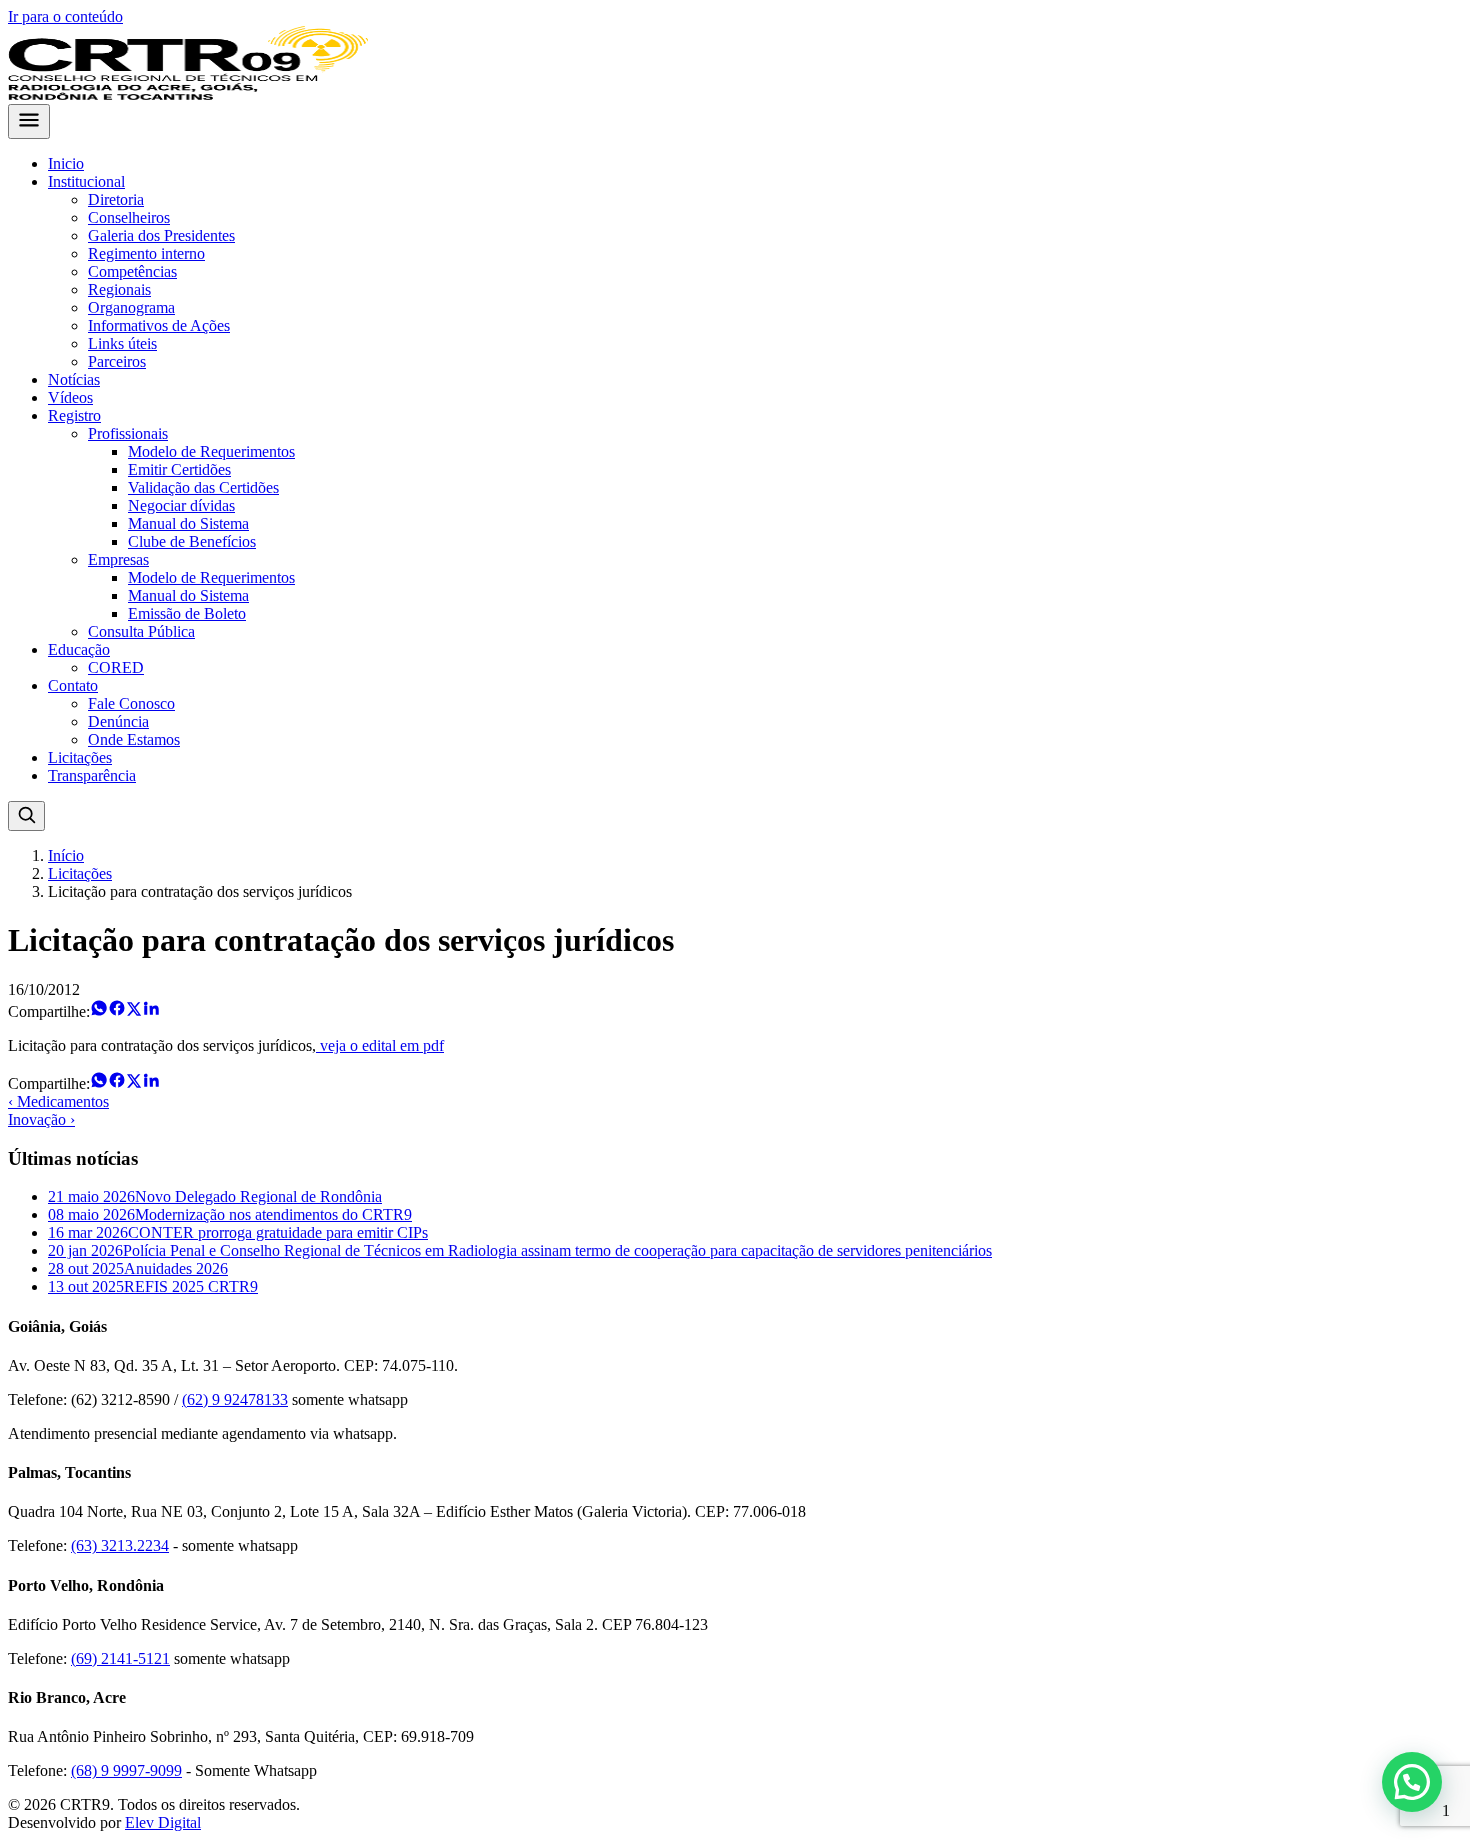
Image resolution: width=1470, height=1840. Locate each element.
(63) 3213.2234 (120, 1545)
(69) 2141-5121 (120, 1658)
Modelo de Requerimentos (211, 451)
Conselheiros (129, 217)
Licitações (80, 757)
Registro (74, 415)
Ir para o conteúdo (65, 16)
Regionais (119, 289)
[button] (1412, 1782)
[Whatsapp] (99, 1011)
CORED (116, 667)
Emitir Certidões (179, 469)
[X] (134, 1011)
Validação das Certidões (203, 487)
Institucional (86, 181)
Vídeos (70, 397)
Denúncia (118, 721)
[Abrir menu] (29, 121)
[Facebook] (117, 1011)
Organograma (131, 307)
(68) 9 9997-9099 (126, 1770)
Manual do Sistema (188, 523)
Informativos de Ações (159, 325)
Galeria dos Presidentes (161, 235)
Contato (73, 685)
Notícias (74, 379)
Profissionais (128, 433)
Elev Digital (163, 1822)
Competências (132, 271)
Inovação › (41, 1119)
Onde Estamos (134, 739)
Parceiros (117, 361)
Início (66, 855)
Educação (79, 649)
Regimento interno (146, 253)
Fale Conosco (131, 703)
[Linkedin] (151, 1011)
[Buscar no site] (26, 816)
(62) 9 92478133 (235, 1399)
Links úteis (122, 343)
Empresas (118, 559)
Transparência (92, 775)
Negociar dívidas (181, 505)
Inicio (66, 163)
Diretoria (116, 199)
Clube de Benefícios (192, 541)
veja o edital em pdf (380, 1045)
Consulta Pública (141, 631)
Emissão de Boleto (187, 613)
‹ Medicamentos (58, 1101)
